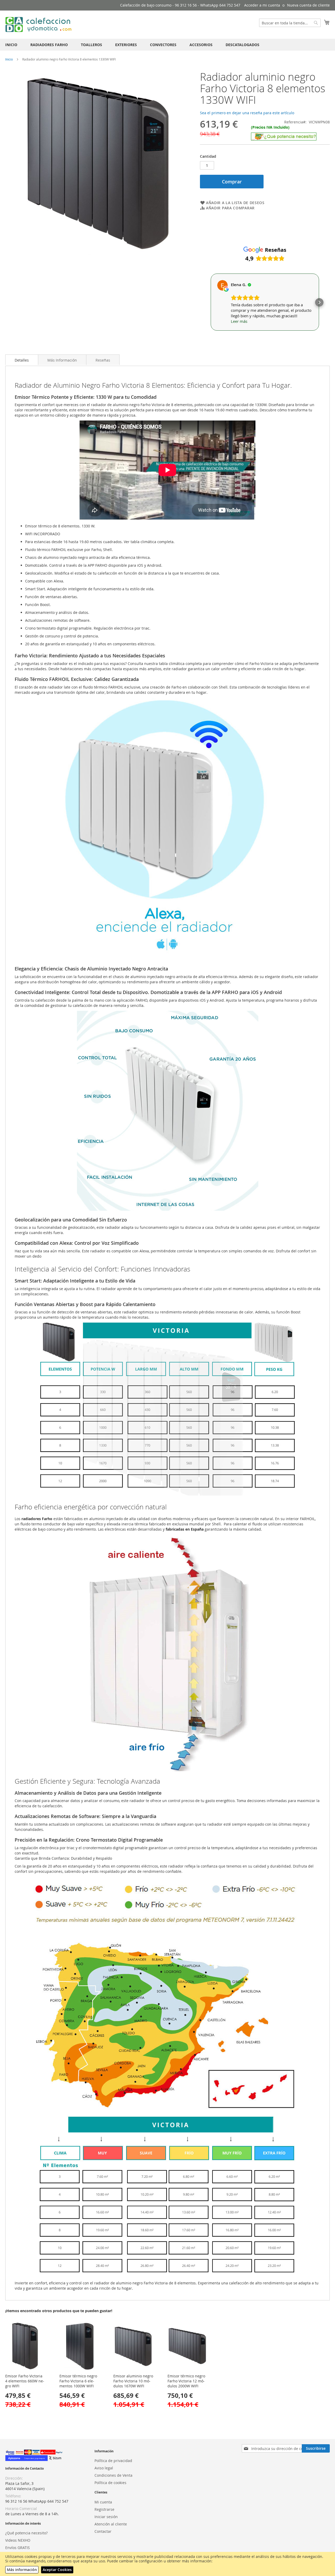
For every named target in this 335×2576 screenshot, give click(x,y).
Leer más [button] (239, 321)
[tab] (22, 360)
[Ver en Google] (222, 285)
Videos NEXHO (18, 2540)
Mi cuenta (103, 2502)
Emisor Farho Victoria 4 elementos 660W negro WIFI (25, 2381)
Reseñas (103, 360)
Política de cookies (110, 2483)
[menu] (167, 45)
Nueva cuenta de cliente (308, 5)
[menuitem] (11, 45)
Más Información (62, 360)
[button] (210, 302)
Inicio (9, 59)
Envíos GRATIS (18, 2548)
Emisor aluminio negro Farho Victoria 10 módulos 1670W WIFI (133, 2381)
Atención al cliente (111, 2524)
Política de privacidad (113, 2461)
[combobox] (290, 23)
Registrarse (104, 2509)
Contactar (103, 2531)
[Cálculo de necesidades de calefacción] (284, 139)
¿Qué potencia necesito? (26, 2533)
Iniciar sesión (106, 2517)
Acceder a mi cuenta (262, 5)
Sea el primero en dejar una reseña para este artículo (247, 113)
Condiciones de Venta (113, 2475)
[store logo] (39, 24)
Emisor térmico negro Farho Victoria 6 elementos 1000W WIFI (78, 2381)
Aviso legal (104, 2468)
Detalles (22, 360)
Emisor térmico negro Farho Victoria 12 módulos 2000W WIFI (186, 2381)
